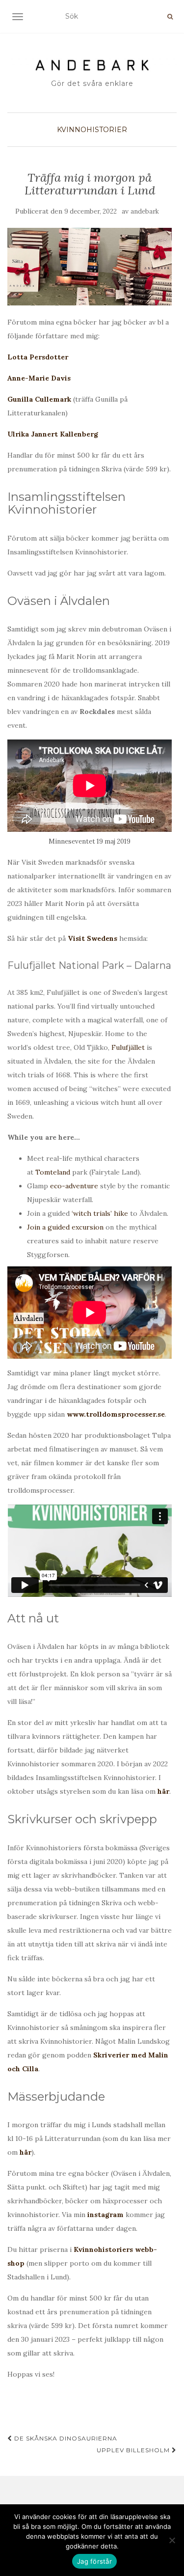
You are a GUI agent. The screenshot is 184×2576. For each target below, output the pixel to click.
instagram (105, 2215)
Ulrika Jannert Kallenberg (53, 434)
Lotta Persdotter (38, 357)
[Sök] (170, 17)
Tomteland (53, 1172)
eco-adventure (74, 1186)
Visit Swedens (92, 938)
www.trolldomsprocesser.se (116, 1414)
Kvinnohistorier (92, 130)
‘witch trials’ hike (100, 1213)
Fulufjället (128, 1047)
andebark (145, 211)
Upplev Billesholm (134, 2450)
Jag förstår (94, 2561)
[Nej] (172, 2540)
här (163, 1791)
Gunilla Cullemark (39, 399)
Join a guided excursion (65, 1227)
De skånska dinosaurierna (65, 2438)
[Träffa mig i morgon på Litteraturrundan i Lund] (90, 266)
